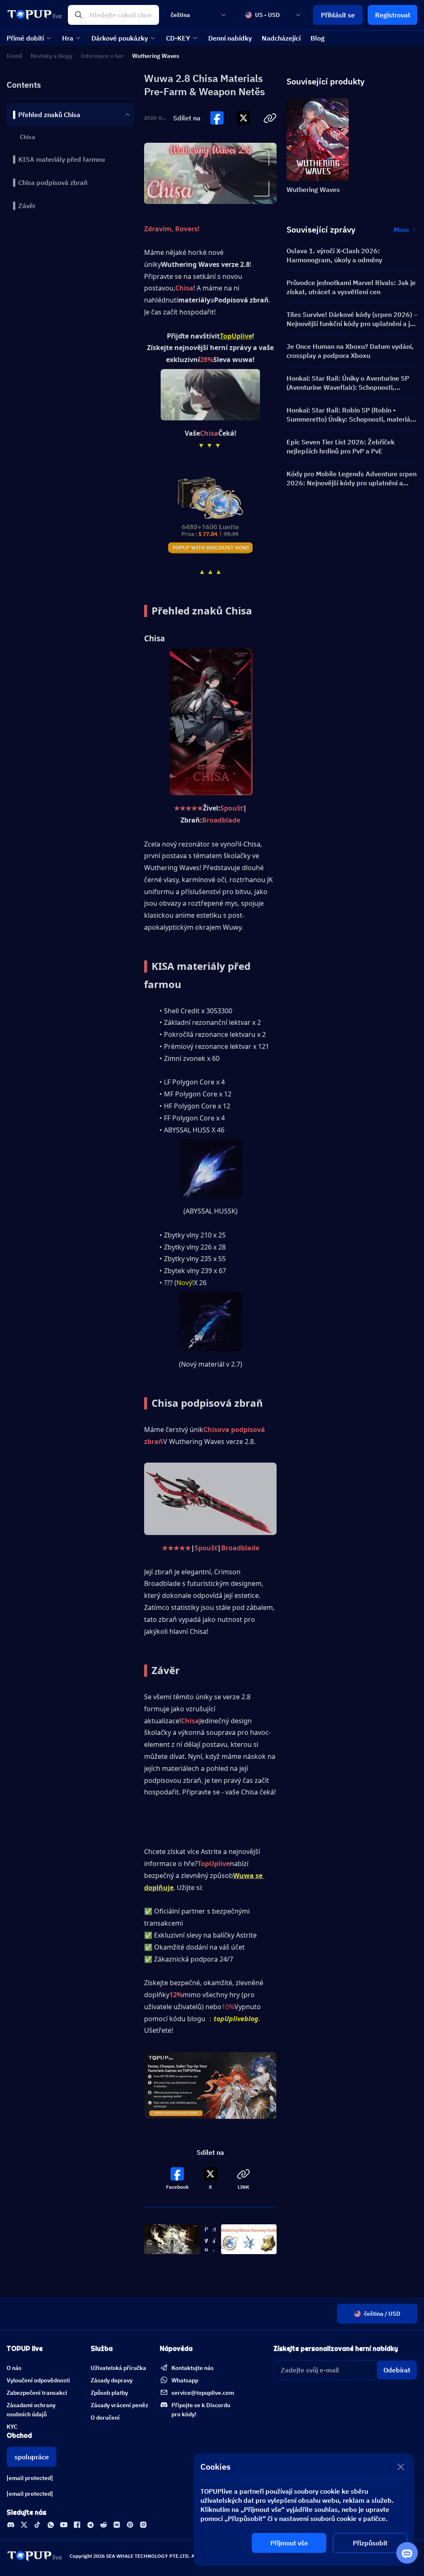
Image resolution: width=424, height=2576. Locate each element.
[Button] (217, 118)
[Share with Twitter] (243, 118)
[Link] (11, 2525)
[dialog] (304, 2510)
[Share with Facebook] (217, 118)
